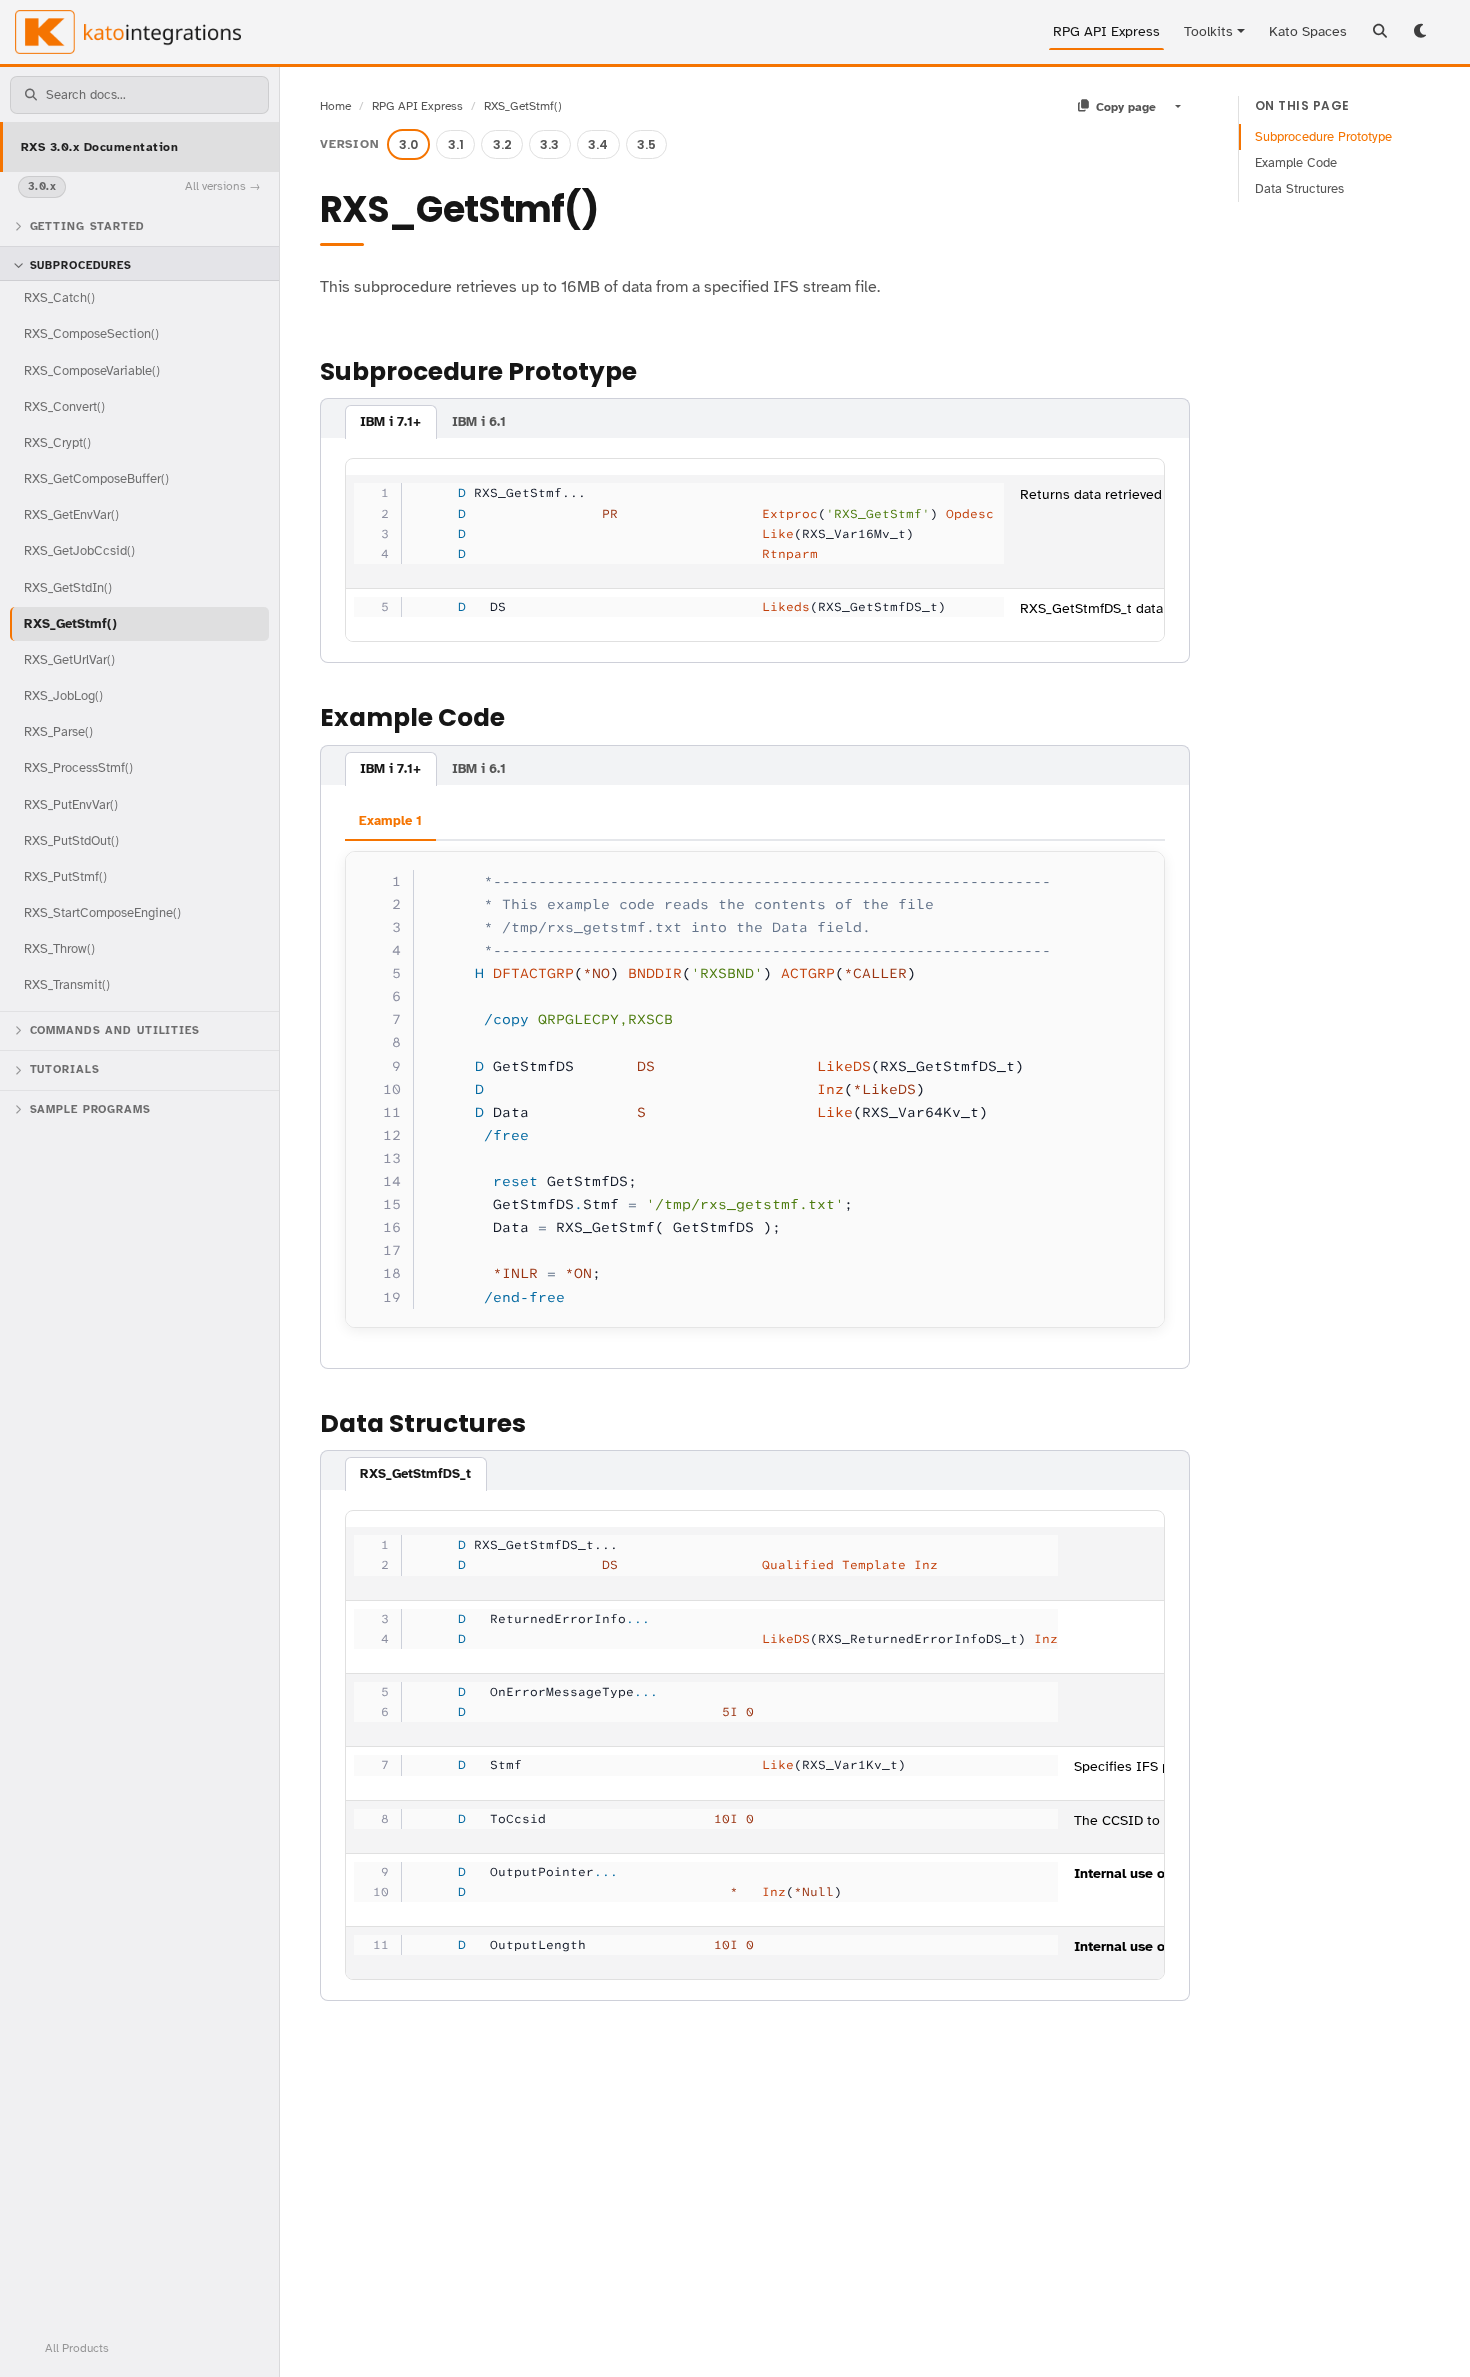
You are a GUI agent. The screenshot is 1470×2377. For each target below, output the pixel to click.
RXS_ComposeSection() (91, 333)
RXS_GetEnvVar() (71, 514)
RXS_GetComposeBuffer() (96, 478)
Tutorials (65, 1069)
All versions (215, 186)
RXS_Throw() (59, 948)
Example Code (1296, 163)
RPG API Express (1106, 31)
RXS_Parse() (58, 731)
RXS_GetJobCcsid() (79, 550)
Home (335, 106)
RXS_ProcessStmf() (78, 767)
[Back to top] (1428, 2335)
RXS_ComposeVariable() (92, 369)
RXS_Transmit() (67, 984)
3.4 (598, 144)
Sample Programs (90, 1109)
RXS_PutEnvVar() (71, 803)
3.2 (502, 144)
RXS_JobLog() (63, 695)
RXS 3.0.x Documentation (99, 146)
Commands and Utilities (115, 1029)
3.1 (456, 144)
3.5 (646, 144)
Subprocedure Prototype (1323, 137)
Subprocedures (81, 265)
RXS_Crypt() (57, 441)
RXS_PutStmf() (65, 876)
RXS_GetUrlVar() (69, 658)
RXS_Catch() (59, 297)
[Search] (1380, 32)
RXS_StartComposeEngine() (102, 912)
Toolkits (1208, 31)
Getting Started (87, 225)
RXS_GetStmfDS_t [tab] (415, 1474)
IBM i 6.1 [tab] (479, 422)
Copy (1130, 872)
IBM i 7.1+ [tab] (390, 422)
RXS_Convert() (64, 405)
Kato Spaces (1308, 31)
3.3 (549, 144)
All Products (77, 2347)
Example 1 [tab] (390, 821)
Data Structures (1299, 189)
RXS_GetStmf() (70, 622)
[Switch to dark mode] (1422, 32)
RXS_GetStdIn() (68, 586)
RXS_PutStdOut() (71, 839)
